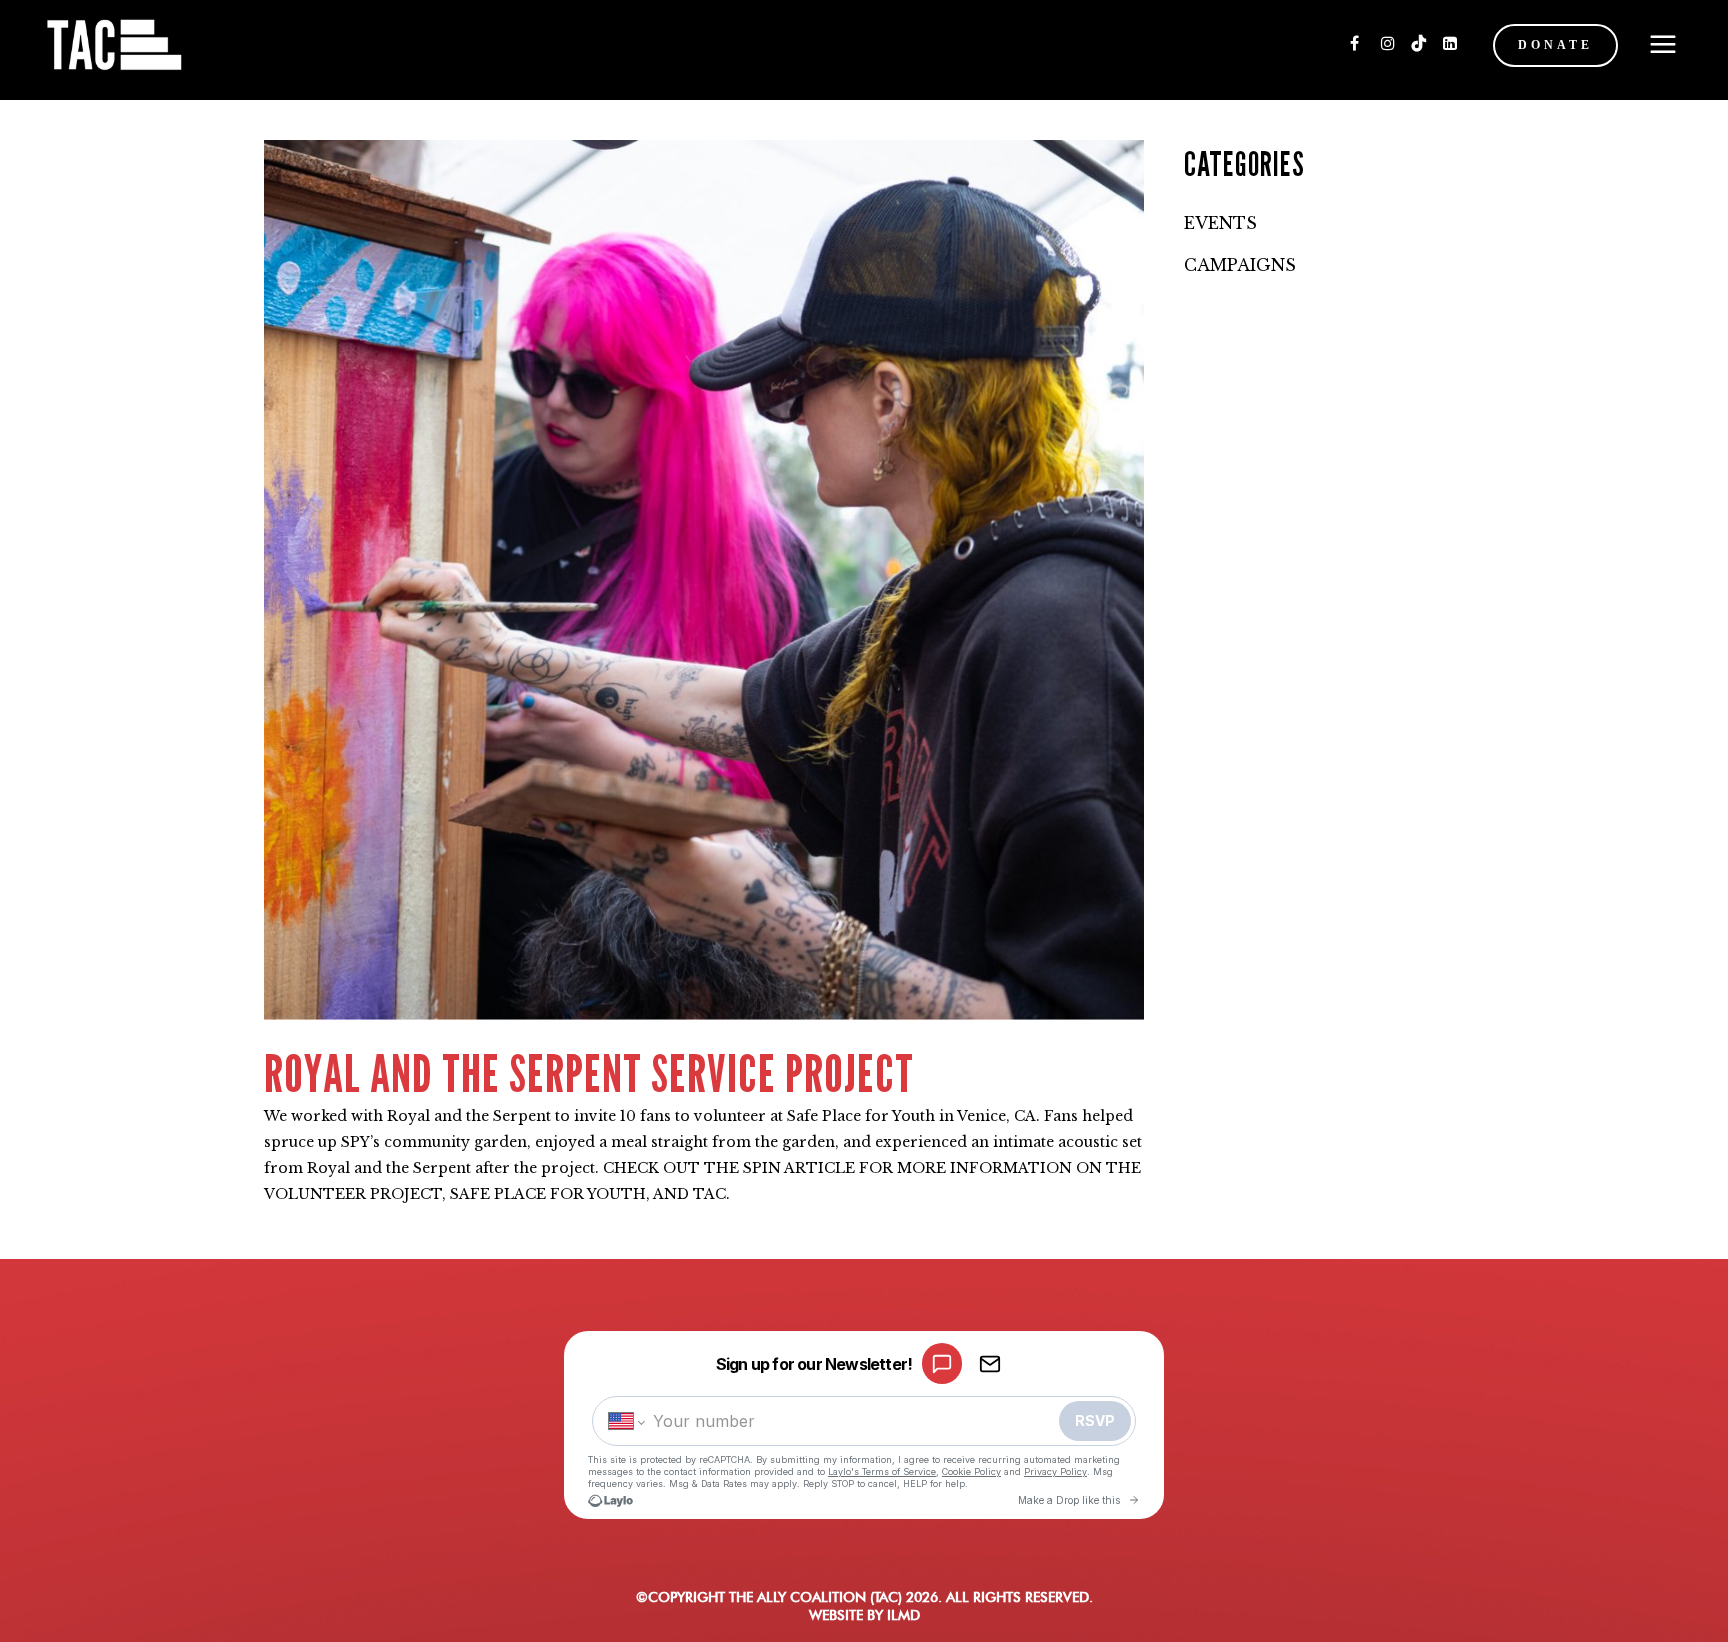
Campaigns (1240, 265)
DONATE (1555, 45)
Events (1220, 223)
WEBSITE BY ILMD (864, 1615)
